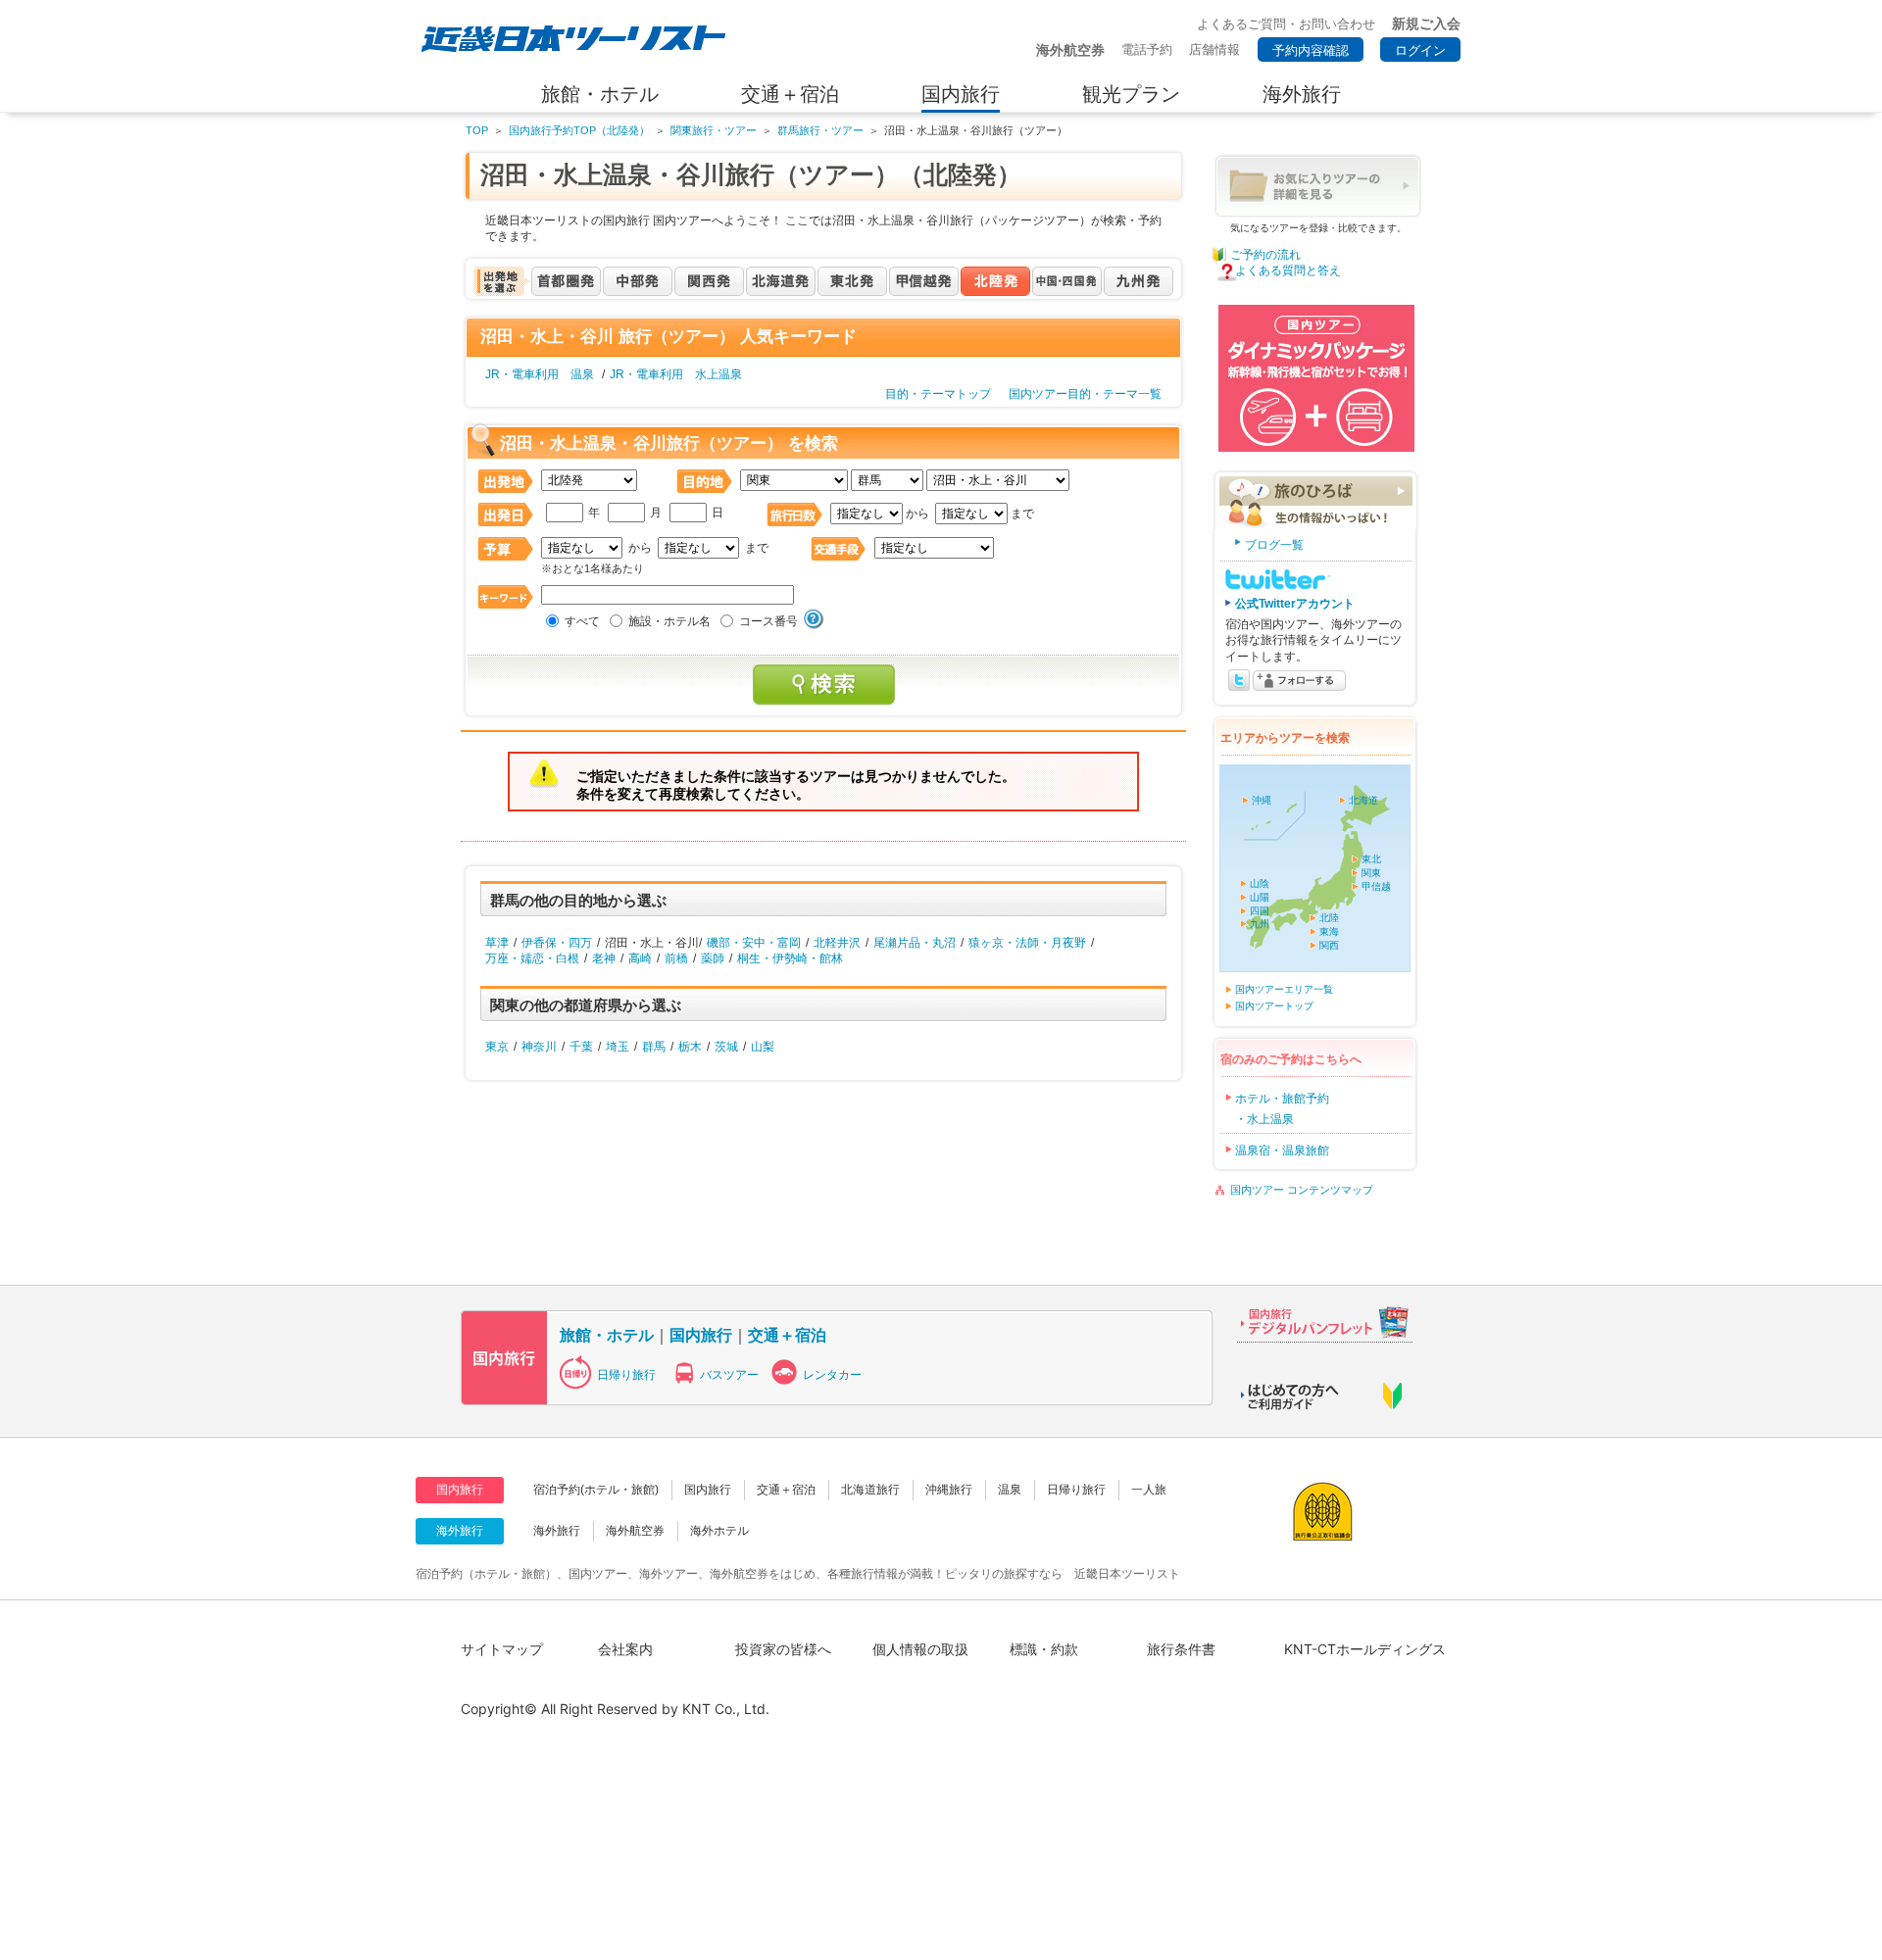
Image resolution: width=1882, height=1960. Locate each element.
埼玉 (618, 1047)
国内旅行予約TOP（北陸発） (579, 130)
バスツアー (729, 1375)
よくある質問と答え (1288, 270)
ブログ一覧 (1274, 545)
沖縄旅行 (949, 1490)
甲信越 (1376, 886)
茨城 (726, 1047)
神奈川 (539, 1047)
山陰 (1260, 883)
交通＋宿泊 (787, 1335)
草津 (497, 943)
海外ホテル (719, 1531)
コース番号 (768, 621)
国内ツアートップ (1274, 1006)
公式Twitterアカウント (1295, 604)
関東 (1371, 873)
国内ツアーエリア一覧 (1284, 989)
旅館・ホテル (607, 1335)
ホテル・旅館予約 (1282, 1099)
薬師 (713, 958)
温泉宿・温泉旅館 (1282, 1151)
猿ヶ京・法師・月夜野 (1027, 943)
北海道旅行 (870, 1490)
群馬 (654, 1047)
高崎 (640, 958)
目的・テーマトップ (938, 394)
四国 (1260, 911)
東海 (1329, 931)
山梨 (763, 1047)
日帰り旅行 (626, 1375)
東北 (1371, 859)
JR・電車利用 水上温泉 (676, 374)
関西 (1329, 945)
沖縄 (1262, 800)
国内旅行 (701, 1335)
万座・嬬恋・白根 (532, 958)
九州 (1260, 924)
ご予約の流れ (1265, 255)
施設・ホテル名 (669, 621)
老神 (604, 958)
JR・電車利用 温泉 (540, 374)
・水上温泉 (1264, 1119)
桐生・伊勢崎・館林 (790, 958)
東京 (497, 1047)
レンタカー (832, 1375)
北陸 (1329, 918)
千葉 (581, 1047)
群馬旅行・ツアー (820, 130)
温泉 (1010, 1490)
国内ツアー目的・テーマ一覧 (1085, 394)
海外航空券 (635, 1531)
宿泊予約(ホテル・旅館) (596, 1490)
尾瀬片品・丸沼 (915, 943)
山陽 (1260, 897)
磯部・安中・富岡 (754, 943)
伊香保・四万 (557, 943)
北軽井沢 (837, 943)
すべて (582, 621)
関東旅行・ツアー (714, 130)
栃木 (690, 1047)
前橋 (676, 958)
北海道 (1363, 800)
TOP (477, 130)
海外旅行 (557, 1531)
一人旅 (1149, 1490)
